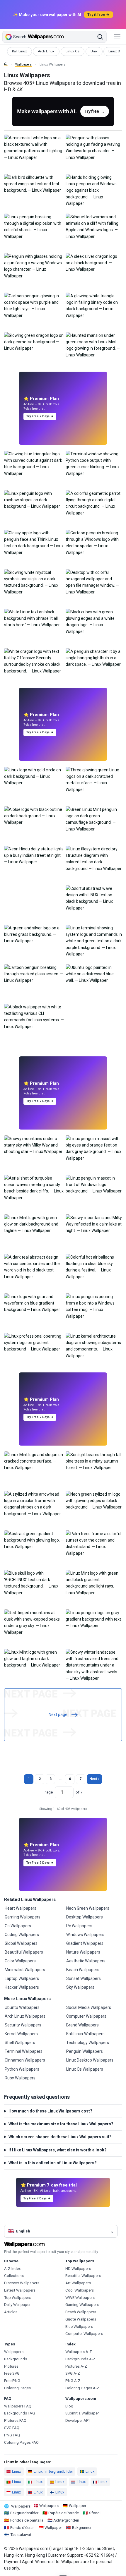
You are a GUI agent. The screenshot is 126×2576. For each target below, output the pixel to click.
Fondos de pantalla (27, 2520)
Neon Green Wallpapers (88, 1908)
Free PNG (12, 2381)
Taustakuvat (21, 2535)
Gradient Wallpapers (85, 1943)
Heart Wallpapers (21, 1908)
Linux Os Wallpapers (85, 2069)
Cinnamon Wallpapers (25, 2060)
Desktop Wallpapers (85, 1917)
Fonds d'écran (22, 2528)
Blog (69, 2406)
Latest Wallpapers (20, 2290)
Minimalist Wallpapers (25, 1970)
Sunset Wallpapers (84, 1978)
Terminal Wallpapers (24, 2051)
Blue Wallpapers (79, 2327)
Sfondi (95, 2513)
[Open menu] (117, 37)
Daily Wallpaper (17, 2305)
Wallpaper (78, 2506)
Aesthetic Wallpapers (86, 1961)
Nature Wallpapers (83, 1952)
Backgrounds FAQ (19, 2413)
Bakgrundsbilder (24, 2513)
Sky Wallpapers (80, 1987)
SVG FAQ (12, 2428)
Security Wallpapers (23, 2025)
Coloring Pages (17, 2388)
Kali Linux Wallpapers (85, 2034)
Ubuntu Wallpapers (22, 2007)
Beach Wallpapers (83, 1970)
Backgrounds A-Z (80, 2359)
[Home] (6, 64)
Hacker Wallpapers (22, 1987)
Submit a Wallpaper (82, 2413)
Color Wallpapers (20, 1961)
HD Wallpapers (78, 2269)
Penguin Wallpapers (85, 2051)
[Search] (100, 37)
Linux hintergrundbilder (53, 2471)
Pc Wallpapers (79, 1926)
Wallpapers (23, 65)
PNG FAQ (12, 2435)
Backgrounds (16, 2359)
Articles (11, 2312)
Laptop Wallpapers (22, 1978)
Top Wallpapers (18, 2298)
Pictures (11, 2366)
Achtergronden (66, 2520)
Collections (14, 2276)
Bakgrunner (82, 2528)
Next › (94, 1779)
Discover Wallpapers (22, 2283)
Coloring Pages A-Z (82, 2388)
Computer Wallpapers (86, 2016)
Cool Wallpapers (80, 2290)
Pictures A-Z (76, 2366)
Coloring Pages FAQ (21, 2442)
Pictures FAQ (15, 2420)
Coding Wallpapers (22, 1935)
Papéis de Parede (64, 2513)
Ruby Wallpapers (20, 2078)
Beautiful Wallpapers (24, 1952)
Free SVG (12, 2373)
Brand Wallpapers (82, 2025)
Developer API (78, 2420)
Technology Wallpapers (88, 2043)
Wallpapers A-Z (79, 2352)
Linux (17, 2471)
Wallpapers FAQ (18, 2406)
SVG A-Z (73, 2373)
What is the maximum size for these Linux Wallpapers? (61, 2124)
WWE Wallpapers (80, 2298)
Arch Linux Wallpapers (25, 2016)
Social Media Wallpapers (89, 2007)
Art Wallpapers (78, 2283)
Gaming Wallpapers (23, 1917)
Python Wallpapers (22, 2069)
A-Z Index (12, 2269)
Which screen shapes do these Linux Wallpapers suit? (60, 2137)
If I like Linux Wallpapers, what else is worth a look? (58, 2150)
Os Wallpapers (18, 1926)
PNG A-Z (73, 2381)
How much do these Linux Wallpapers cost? (50, 2111)
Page (48, 1792)
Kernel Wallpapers (21, 2034)
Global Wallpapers (21, 1943)
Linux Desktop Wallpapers (90, 2060)
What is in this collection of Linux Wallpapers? (53, 2163)
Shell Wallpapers (20, 2043)
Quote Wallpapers (81, 2319)
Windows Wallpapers (85, 1935)
